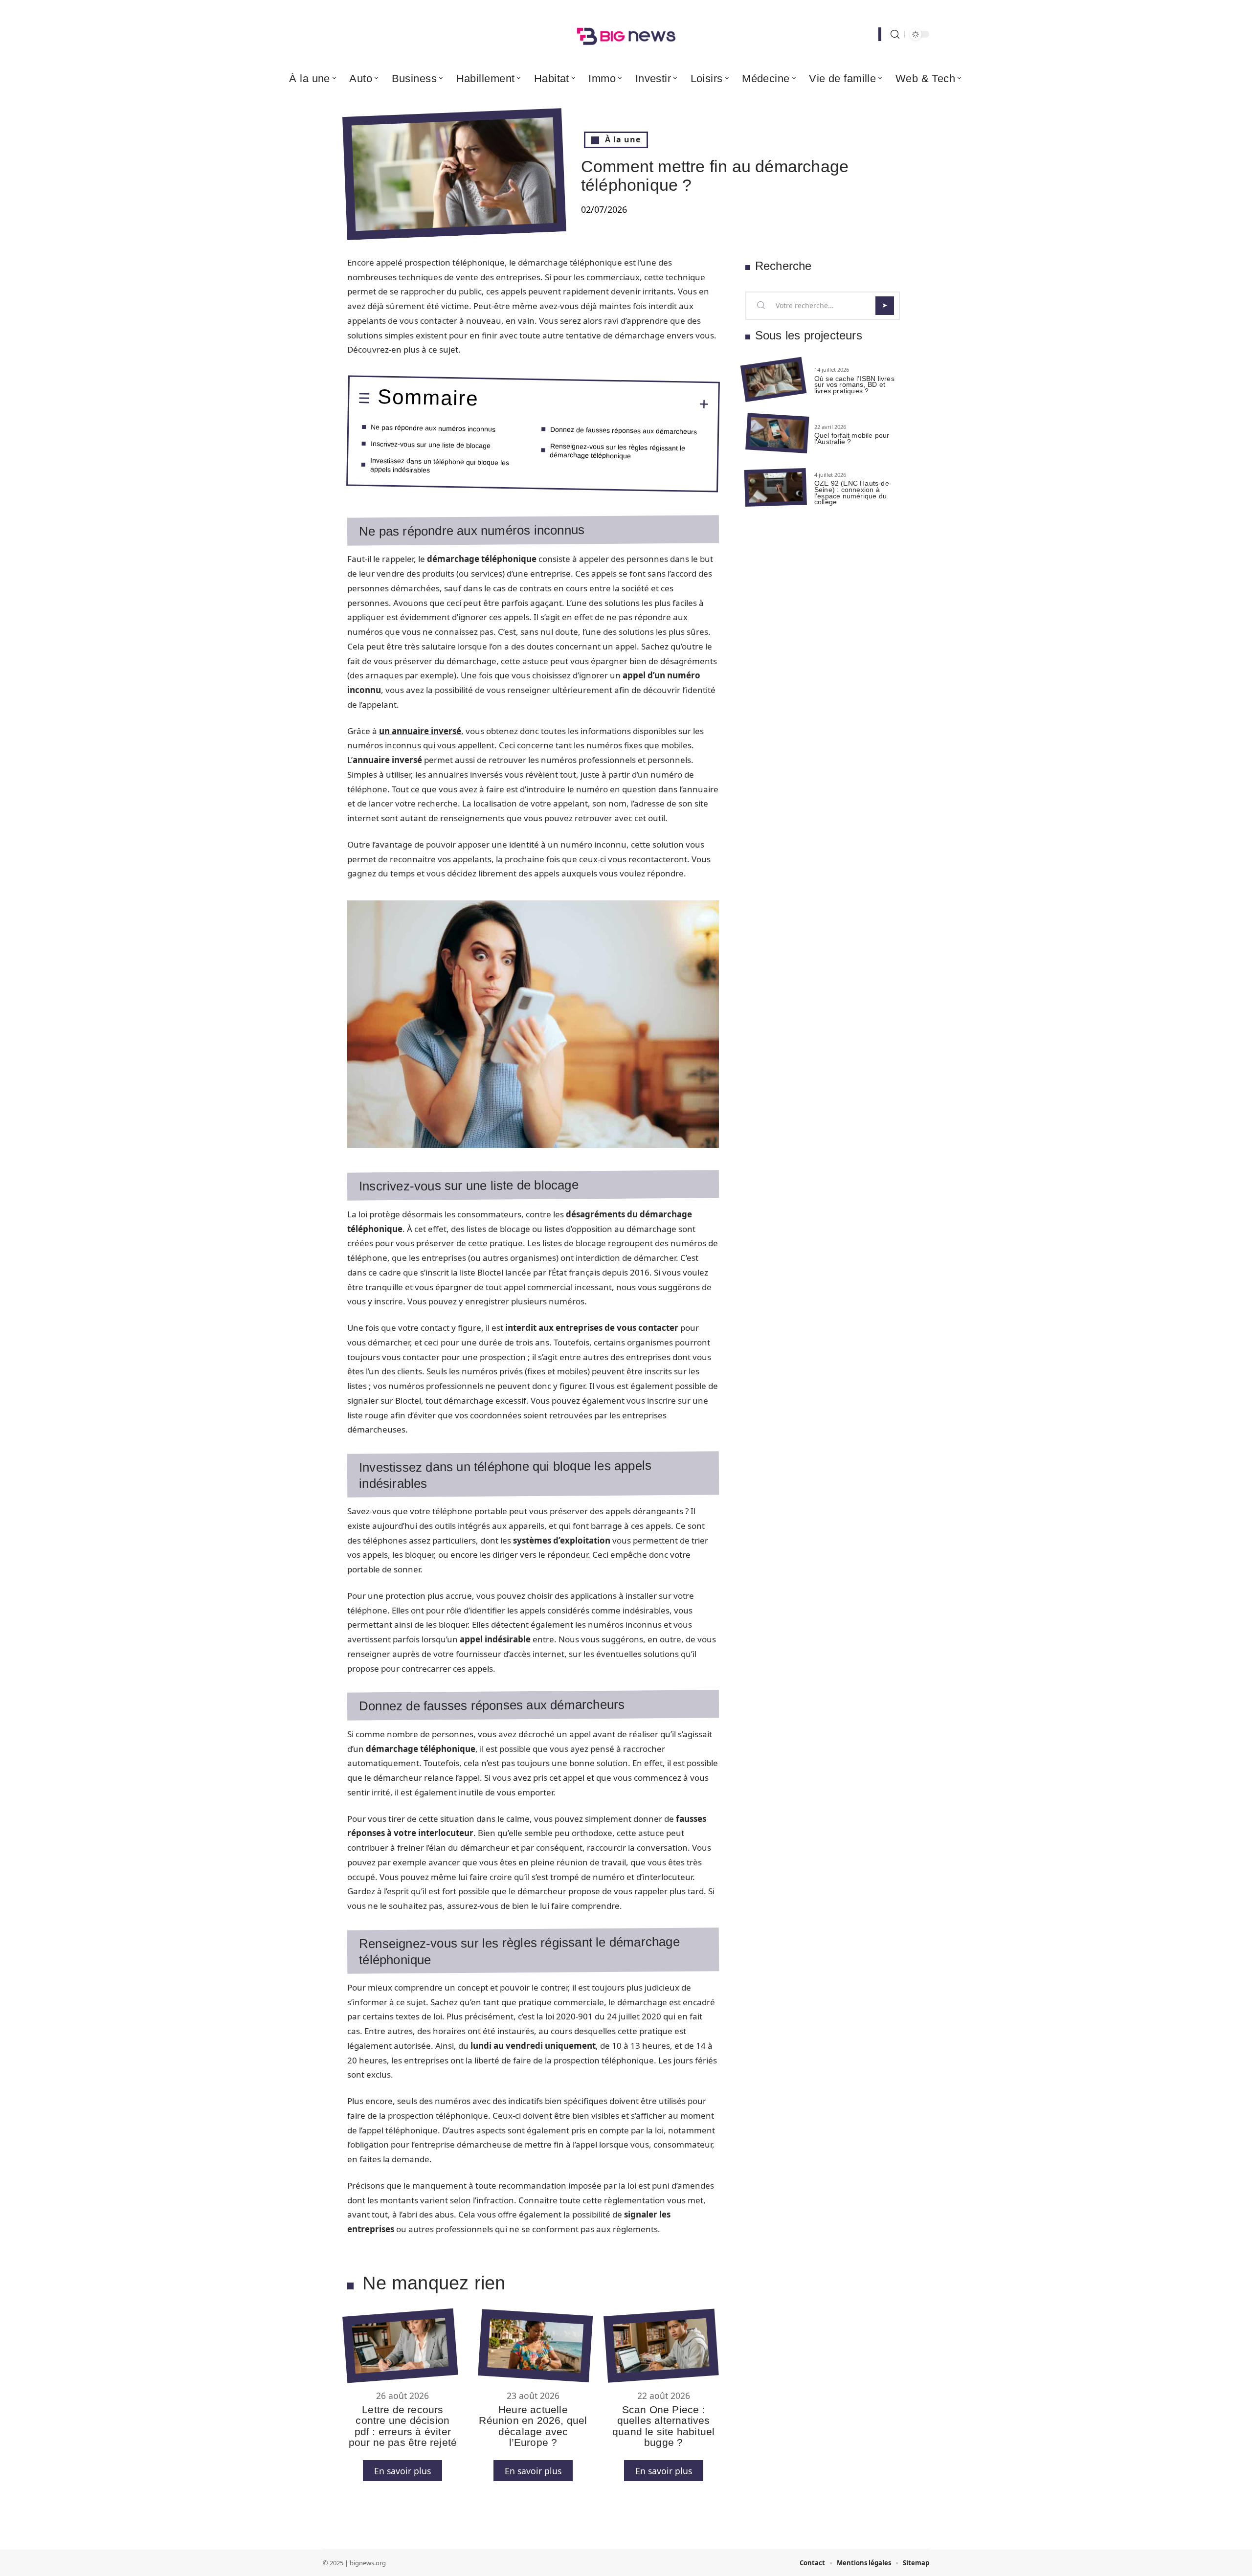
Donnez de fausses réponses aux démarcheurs (624, 430)
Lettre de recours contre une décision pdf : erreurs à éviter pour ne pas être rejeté (403, 2426)
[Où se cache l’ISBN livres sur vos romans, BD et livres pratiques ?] (773, 380)
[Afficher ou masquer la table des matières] (594, 403)
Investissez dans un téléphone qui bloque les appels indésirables (440, 465)
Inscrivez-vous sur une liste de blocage (430, 445)
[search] (895, 34)
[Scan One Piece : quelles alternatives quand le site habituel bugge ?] (661, 2345)
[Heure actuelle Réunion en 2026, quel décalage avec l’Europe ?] (535, 2346)
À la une (623, 139)
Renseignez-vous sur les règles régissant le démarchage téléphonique (617, 451)
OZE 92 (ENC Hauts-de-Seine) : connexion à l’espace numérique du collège (853, 493)
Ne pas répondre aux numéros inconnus (433, 428)
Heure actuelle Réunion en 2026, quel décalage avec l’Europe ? (533, 2426)
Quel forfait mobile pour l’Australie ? (852, 438)
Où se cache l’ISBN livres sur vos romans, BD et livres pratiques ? (854, 385)
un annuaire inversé (420, 731)
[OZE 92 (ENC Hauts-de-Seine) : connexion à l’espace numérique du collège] (776, 487)
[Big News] (626, 34)
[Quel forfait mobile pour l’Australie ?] (777, 434)
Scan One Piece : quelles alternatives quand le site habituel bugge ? (663, 2426)
